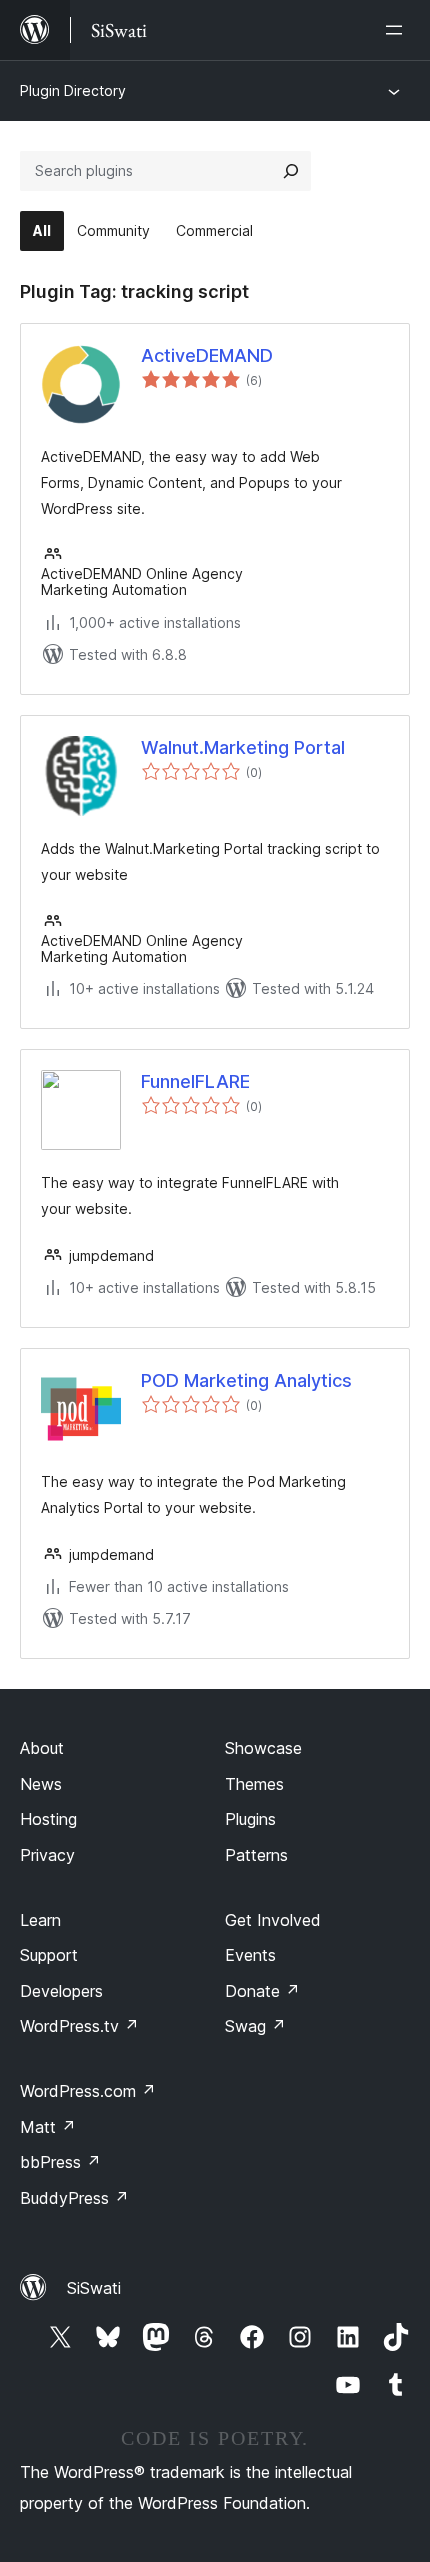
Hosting (48, 1819)
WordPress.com (88, 2091)
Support (49, 1955)
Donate (262, 1991)
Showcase (263, 1748)
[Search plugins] (291, 171)
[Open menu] (398, 30)
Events (250, 1955)
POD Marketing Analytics (246, 1380)
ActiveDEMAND (207, 355)
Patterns (256, 1855)
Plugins (250, 1819)
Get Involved (273, 1920)
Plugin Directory (73, 90)
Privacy (47, 1855)
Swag (255, 2026)
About (42, 1748)
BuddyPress (74, 2198)
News (41, 1784)
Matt (48, 2127)
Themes (254, 1784)
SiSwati (94, 2288)
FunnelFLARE (195, 1081)
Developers (61, 1991)
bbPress (60, 2162)
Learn (40, 1920)
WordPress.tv (79, 2026)
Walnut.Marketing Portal (243, 747)
